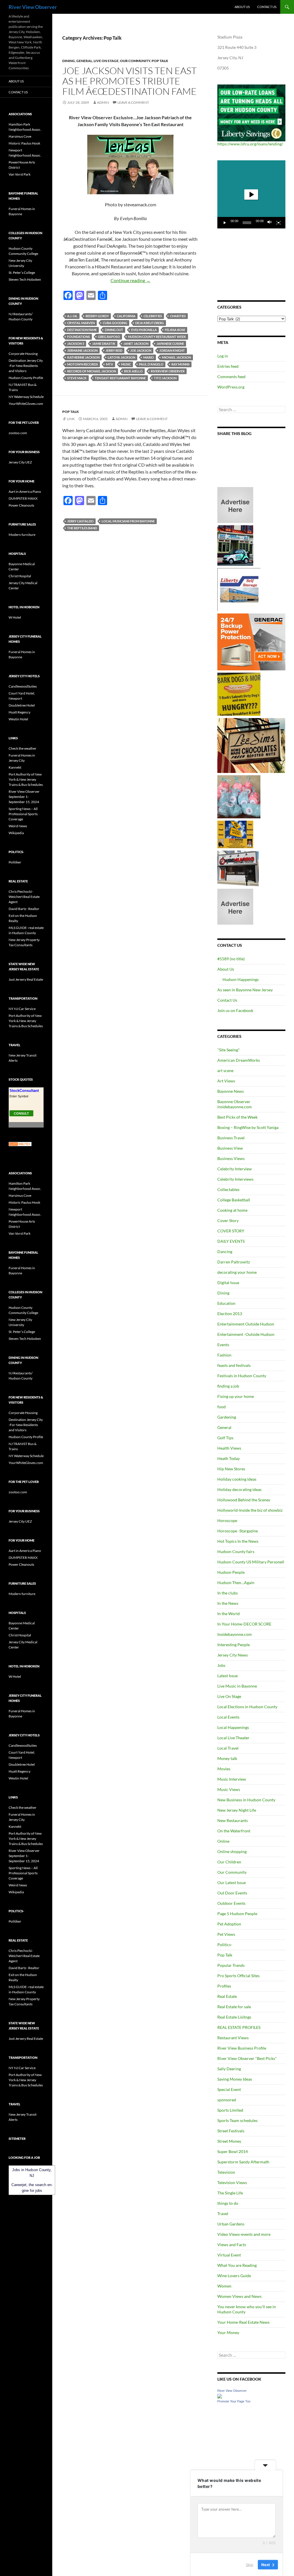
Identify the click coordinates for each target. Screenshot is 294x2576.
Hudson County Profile (26, 378)
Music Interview (232, 1779)
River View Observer (33, 7)
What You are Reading (237, 2265)
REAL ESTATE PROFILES (239, 2027)
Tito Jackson (165, 378)
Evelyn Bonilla (144, 330)
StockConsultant (24, 1091)
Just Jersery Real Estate (26, 979)
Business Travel (231, 1138)
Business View (230, 1148)
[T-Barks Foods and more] (239, 694)
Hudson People (231, 1572)
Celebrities (153, 316)
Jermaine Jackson (82, 350)
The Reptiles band (82, 528)
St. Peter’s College (22, 273)
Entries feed (228, 366)
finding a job (228, 1386)
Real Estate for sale (234, 2007)
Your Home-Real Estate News (243, 2322)
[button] (251, 195)
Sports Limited (230, 2110)
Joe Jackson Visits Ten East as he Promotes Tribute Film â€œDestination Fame (129, 81)
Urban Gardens (231, 2224)
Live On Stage (106, 61)
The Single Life (230, 2193)
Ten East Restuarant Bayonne (120, 378)
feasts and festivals (234, 1365)
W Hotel (15, 617)
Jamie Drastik (104, 344)
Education (226, 1303)
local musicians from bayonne (128, 521)
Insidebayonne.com (235, 1634)
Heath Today (229, 1458)
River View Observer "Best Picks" (247, 2058)
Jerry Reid (114, 350)
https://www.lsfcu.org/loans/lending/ (250, 144)
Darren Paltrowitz (234, 1262)
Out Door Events (232, 1893)
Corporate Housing (23, 354)
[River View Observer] (220, 2395)
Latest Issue (228, 1676)
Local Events (228, 1717)
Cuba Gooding (115, 323)
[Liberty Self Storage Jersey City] (239, 589)
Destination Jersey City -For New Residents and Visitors (26, 366)
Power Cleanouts (21, 505)
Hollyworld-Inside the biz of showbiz (250, 1510)
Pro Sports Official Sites (238, 1976)
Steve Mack (77, 378)
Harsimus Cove (20, 136)
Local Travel (228, 1748)
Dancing (225, 1252)
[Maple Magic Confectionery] (239, 796)
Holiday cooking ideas (237, 1479)
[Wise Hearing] (238, 868)
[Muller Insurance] (235, 834)
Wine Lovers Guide (234, 2276)
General (84, 61)
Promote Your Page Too (234, 2401)
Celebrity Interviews (235, 1179)
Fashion (224, 1355)
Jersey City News (233, 1655)
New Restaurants (233, 1820)
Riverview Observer (168, 371)
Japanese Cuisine (170, 344)
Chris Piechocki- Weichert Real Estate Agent (24, 897)
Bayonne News (231, 1091)
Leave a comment (133, 102)
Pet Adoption (229, 1924)
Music (126, 364)
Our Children (229, 1862)
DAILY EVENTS (231, 1241)
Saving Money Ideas (235, 2079)
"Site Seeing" (229, 1050)
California (126, 316)
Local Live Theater (233, 1738)
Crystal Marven (81, 323)
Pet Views (226, 1934)
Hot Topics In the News (238, 1541)
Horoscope (227, 1520)
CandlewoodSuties (23, 686)
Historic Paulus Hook (24, 143)
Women (224, 2286)
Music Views (229, 1789)
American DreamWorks (239, 1060)
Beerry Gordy (97, 316)
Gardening (227, 1417)
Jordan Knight (172, 350)
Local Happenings (233, 1727)
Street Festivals (231, 2131)
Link (71, 419)
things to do (228, 2203)
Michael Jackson (176, 357)
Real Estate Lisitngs (234, 2017)
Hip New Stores (231, 1469)
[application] (251, 194)
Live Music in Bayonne (237, 1686)
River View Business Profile (242, 2048)
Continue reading (130, 280)
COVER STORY (231, 1231)
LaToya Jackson (121, 357)
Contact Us (267, 7)
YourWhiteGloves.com (26, 404)
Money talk (227, 1758)
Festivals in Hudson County (242, 1376)
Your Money (228, 2332)
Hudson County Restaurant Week (157, 337)
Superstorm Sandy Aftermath (243, 2162)
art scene (225, 1070)
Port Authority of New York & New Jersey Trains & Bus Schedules (26, 779)
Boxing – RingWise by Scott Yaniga (248, 1127)
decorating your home (237, 1272)
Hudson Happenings (241, 979)
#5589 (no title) (231, 959)
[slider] (247, 223)
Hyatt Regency (20, 712)
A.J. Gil (72, 316)
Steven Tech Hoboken (25, 279)
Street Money (229, 2141)
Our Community (135, 61)
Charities (178, 316)
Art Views (226, 1081)
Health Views (229, 1448)
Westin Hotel (18, 719)
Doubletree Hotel (22, 705)
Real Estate (227, 1996)
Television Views (232, 2182)
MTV (110, 364)
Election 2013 (230, 1314)
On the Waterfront (234, 1831)
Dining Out (114, 330)
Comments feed (231, 377)
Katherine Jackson (83, 357)
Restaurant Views (233, 2038)
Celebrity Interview (235, 1169)
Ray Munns (180, 364)
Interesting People (234, 1645)
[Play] (225, 223)
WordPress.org (231, 387)
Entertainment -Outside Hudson (246, 1334)
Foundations (79, 337)
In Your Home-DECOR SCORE (244, 1624)
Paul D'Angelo (151, 364)
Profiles (224, 1986)
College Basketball (234, 1200)
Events (223, 1345)
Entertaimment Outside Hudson (246, 1324)
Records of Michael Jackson (92, 371)
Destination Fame (82, 330)
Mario (149, 357)
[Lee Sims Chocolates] (251, 745)
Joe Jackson (141, 350)
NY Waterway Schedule (26, 397)
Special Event (229, 2089)
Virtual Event (229, 2255)
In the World (229, 1614)
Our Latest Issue (232, 1883)
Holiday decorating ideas (239, 1489)
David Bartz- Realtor (24, 909)
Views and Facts (232, 2245)
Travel (223, 2214)
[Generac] (251, 641)
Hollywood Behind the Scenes (244, 1500)
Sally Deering (229, 2069)
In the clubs (228, 1593)
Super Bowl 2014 (233, 2151)
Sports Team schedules (237, 2120)
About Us (242, 7)
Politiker (15, 862)
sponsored (227, 2100)
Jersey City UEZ (20, 462)
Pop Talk (160, 61)
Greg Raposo (109, 337)
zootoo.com (18, 433)
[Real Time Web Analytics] (20, 1144)
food (222, 1407)
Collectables (228, 1189)
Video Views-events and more (244, 2234)
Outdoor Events (231, 1903)
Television (226, 2172)
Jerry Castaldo (80, 521)
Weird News (18, 826)
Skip (249, 2564)
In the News (228, 1603)
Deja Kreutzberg (150, 323)
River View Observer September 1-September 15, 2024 (24, 797)
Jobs (221, 1665)
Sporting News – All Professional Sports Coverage (23, 814)
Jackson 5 (76, 344)
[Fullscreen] (278, 223)
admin (103, 102)
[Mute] (270, 223)
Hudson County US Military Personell (251, 1562)
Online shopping (232, 1851)
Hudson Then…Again (236, 1583)
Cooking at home (232, 1210)
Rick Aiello (133, 371)
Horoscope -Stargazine (238, 1531)
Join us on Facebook (235, 1010)
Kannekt (15, 767)
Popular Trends (231, 1965)
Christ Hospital (20, 576)
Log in (223, 356)
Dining (69, 61)
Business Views (231, 1158)
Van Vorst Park (20, 174)
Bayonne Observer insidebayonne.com (235, 1104)
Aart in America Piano (25, 491)
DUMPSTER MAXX (23, 498)
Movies (224, 1769)
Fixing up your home (236, 1396)
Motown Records (83, 364)
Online (223, 1841)
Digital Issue (228, 1283)
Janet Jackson (136, 344)
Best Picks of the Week (237, 1117)
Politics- (225, 1945)
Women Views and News (239, 2296)
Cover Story (228, 1220)
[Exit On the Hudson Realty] (235, 545)
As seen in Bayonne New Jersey (245, 990)
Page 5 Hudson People (237, 1914)
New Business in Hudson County (246, 1800)
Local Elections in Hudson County (247, 1707)
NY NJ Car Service (22, 1009)
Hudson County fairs (236, 1551)
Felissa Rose (175, 330)
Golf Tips (225, 1438)
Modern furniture (22, 535)
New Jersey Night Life (237, 1810)
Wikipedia (16, 833)
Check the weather (23, 748)
